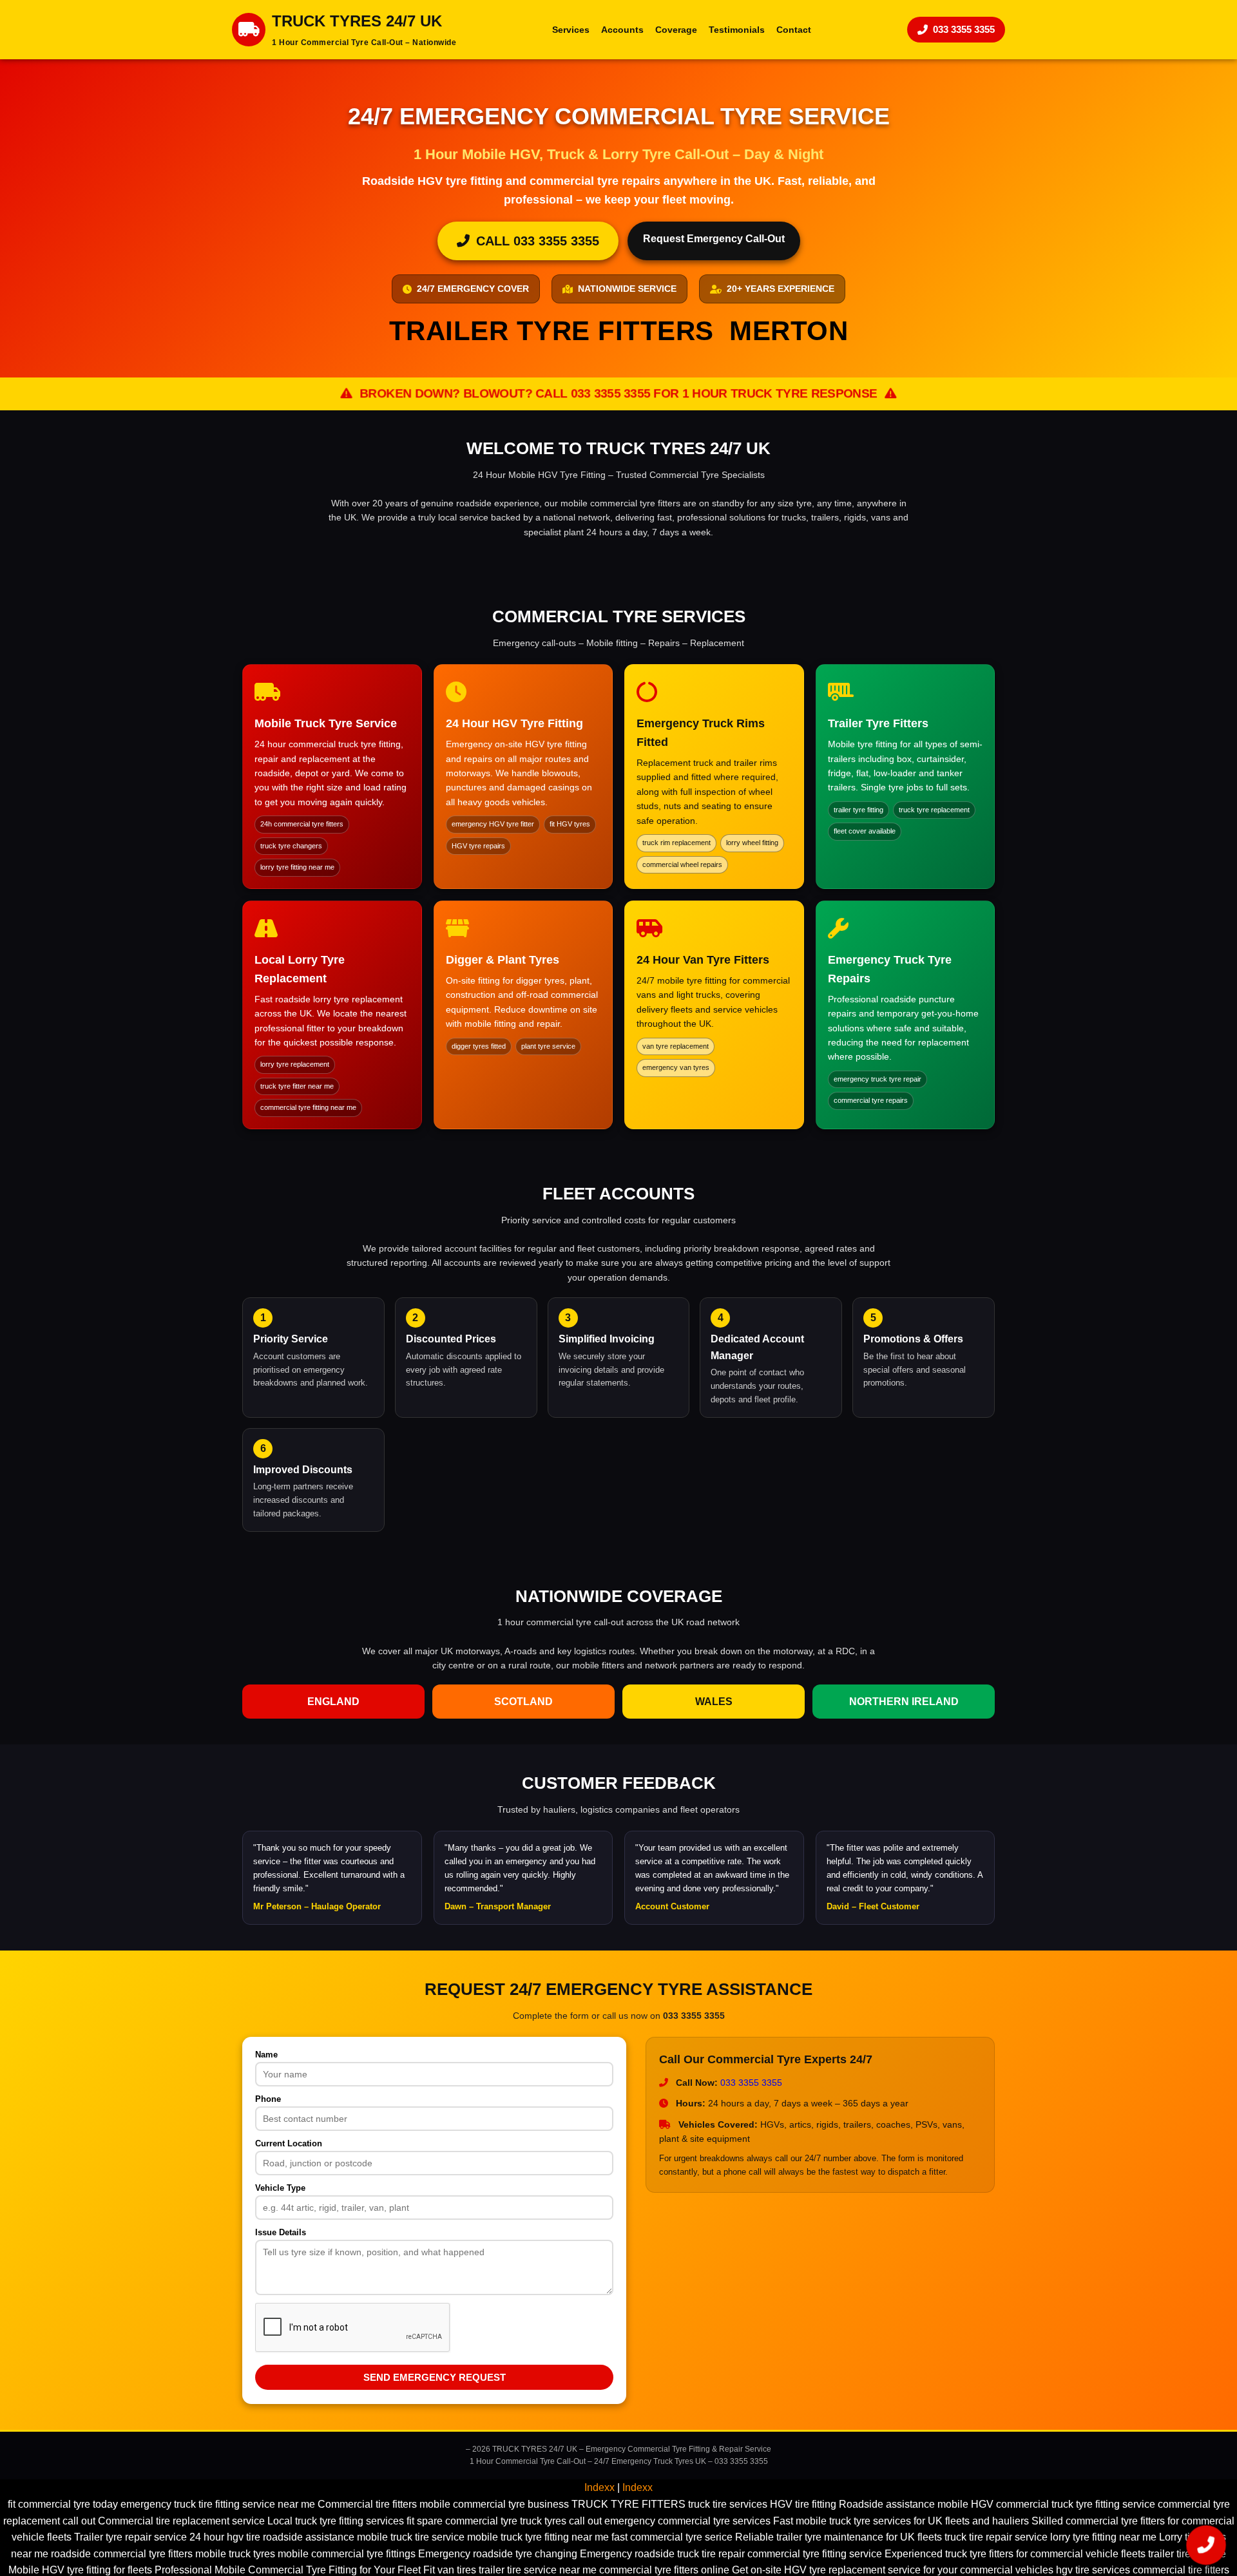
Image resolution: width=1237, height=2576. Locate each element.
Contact (794, 30)
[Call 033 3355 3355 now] (1206, 2545)
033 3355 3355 (964, 29)
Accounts (622, 30)
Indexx (599, 2487)
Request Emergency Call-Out (714, 239)
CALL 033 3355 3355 (538, 241)
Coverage (676, 30)
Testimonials (737, 30)
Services (571, 30)
